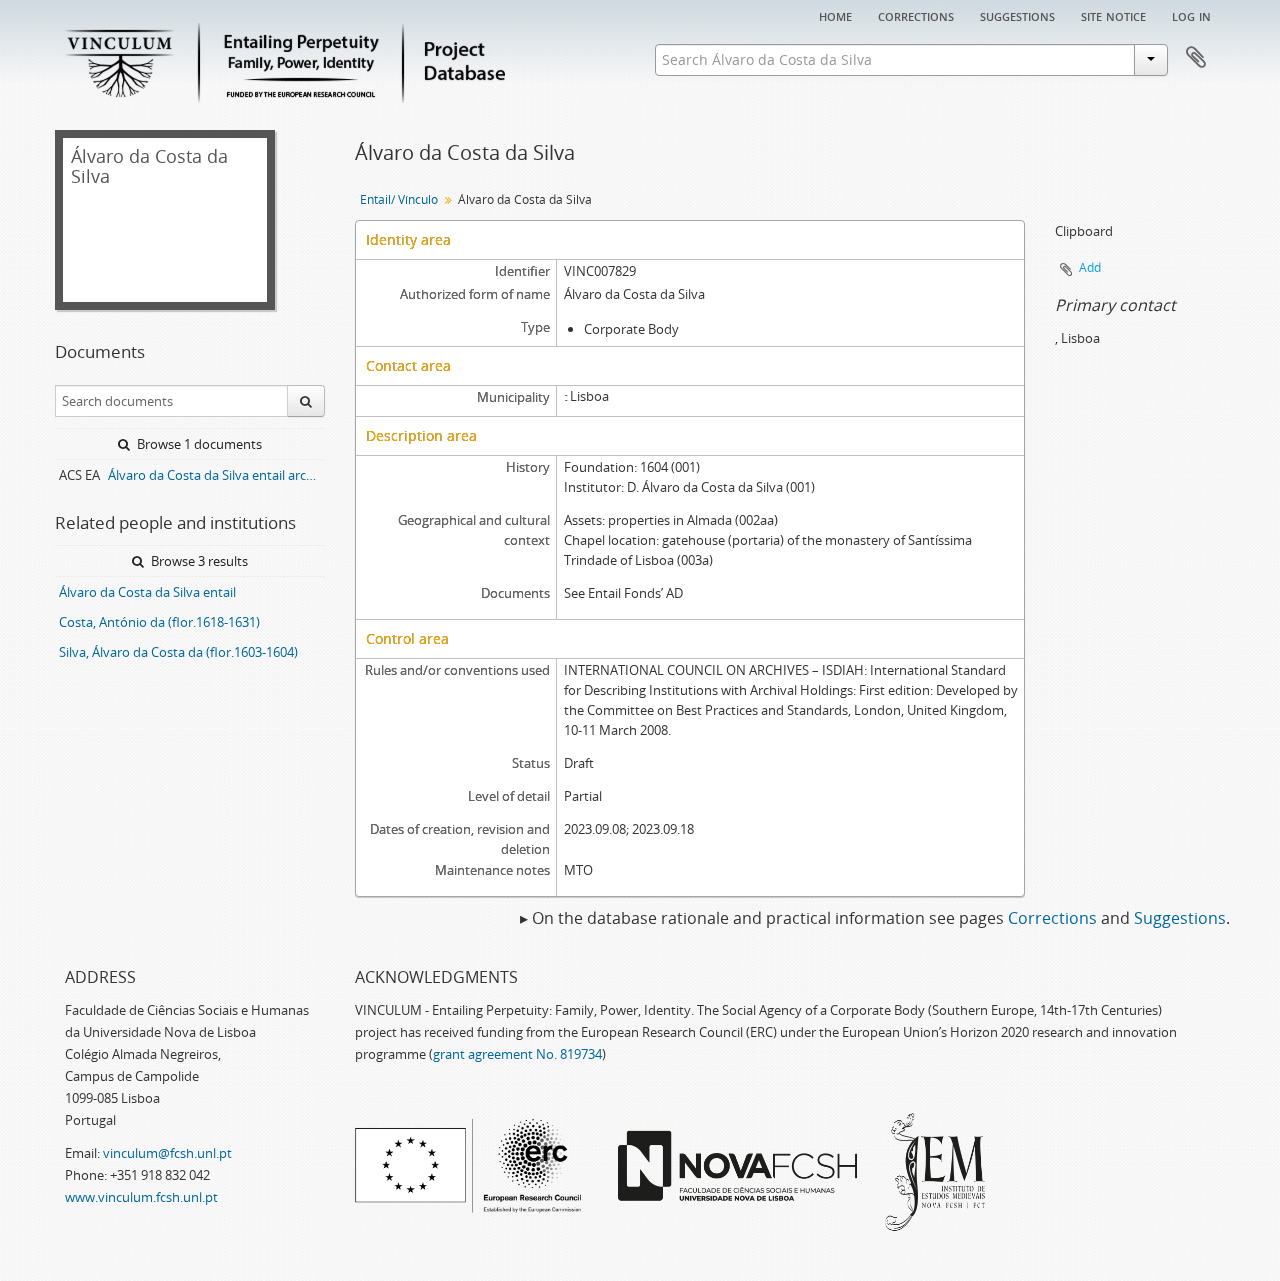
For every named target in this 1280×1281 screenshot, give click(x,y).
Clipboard (1196, 58)
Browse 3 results (198, 561)
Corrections (916, 15)
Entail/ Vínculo (399, 199)
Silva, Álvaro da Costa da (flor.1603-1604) (178, 652)
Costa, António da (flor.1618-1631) (159, 622)
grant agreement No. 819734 (517, 1054)
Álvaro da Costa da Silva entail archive (216, 475)
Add (1090, 267)
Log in (1191, 15)
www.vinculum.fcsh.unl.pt (141, 1197)
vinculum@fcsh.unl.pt (167, 1153)
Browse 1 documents (198, 444)
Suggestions (1017, 15)
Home (835, 15)
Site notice (1113, 15)
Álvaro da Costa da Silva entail (147, 592)
